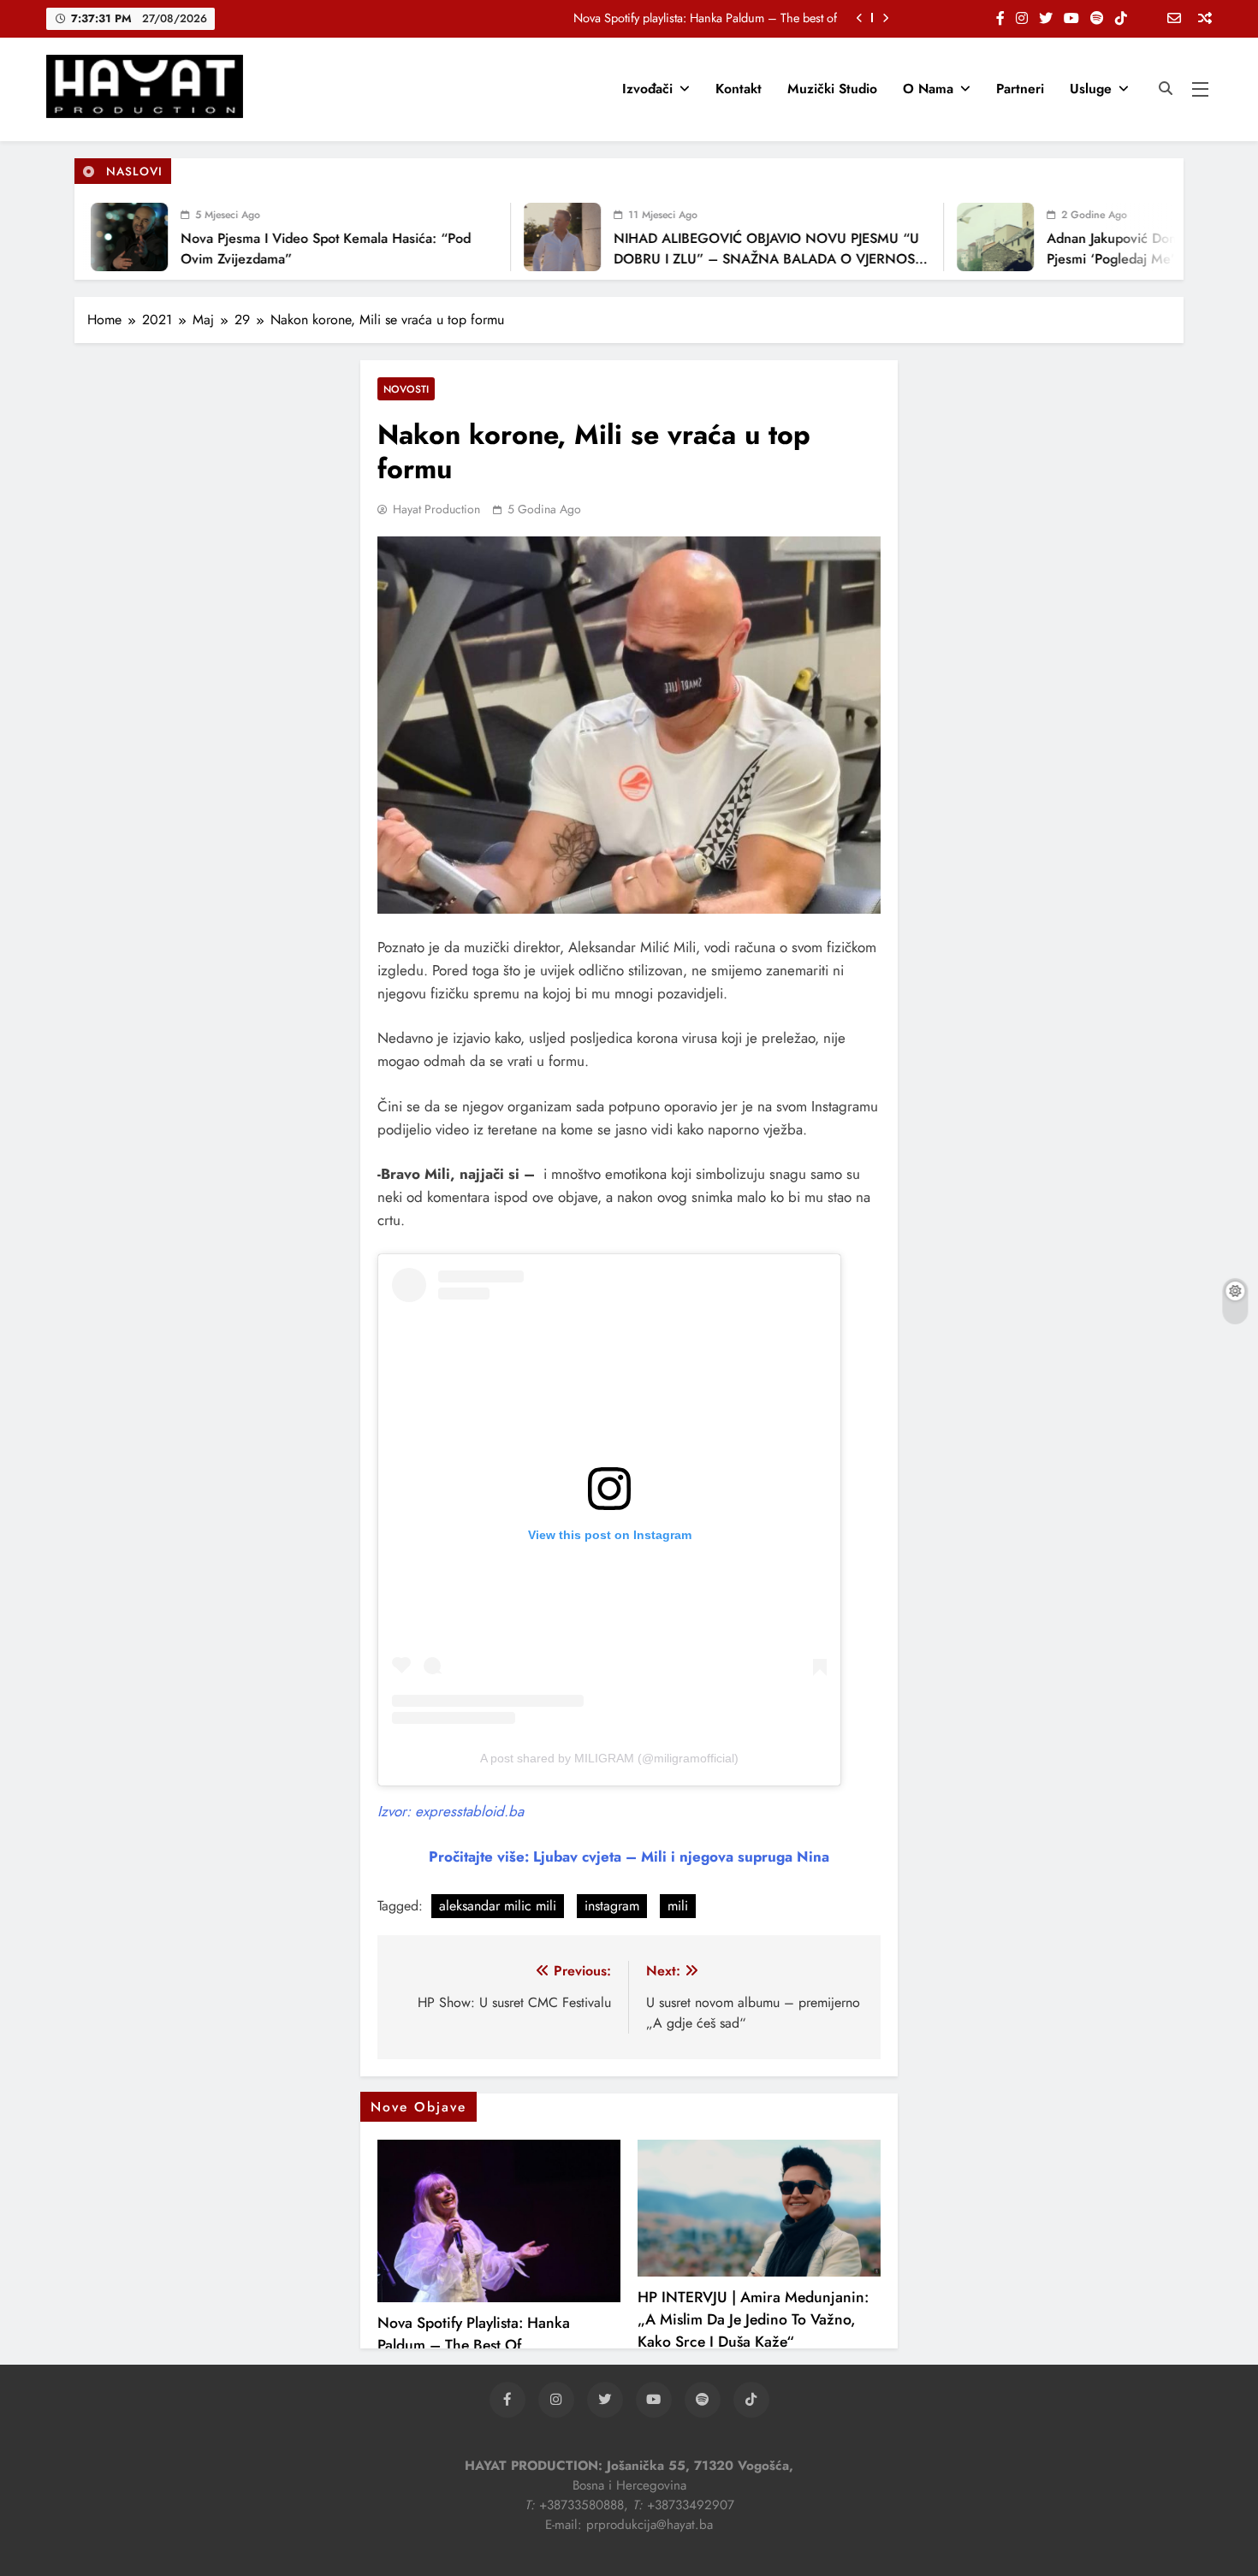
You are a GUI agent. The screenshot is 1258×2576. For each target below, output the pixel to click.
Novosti (406, 389)
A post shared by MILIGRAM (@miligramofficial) (609, 1758)
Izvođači (647, 89)
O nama (928, 89)
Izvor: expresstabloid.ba (451, 1811)
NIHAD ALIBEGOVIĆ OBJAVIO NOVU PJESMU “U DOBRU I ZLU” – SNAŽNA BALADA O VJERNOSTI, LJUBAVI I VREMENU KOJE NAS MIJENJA (736, 259)
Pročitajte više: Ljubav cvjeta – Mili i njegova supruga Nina (629, 1856)
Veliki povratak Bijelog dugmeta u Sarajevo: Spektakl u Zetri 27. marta (659, 18)
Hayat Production (436, 509)
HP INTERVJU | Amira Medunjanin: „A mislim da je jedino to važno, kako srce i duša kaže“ (753, 2319)
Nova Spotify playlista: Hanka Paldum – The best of (474, 2334)
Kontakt (739, 89)
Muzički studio (832, 89)
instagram (612, 1906)
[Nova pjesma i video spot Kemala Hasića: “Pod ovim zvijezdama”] (93, 237)
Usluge (1091, 89)
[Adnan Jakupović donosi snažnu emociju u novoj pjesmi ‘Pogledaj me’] (959, 237)
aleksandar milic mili (498, 1906)
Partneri (1020, 89)
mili (678, 1906)
